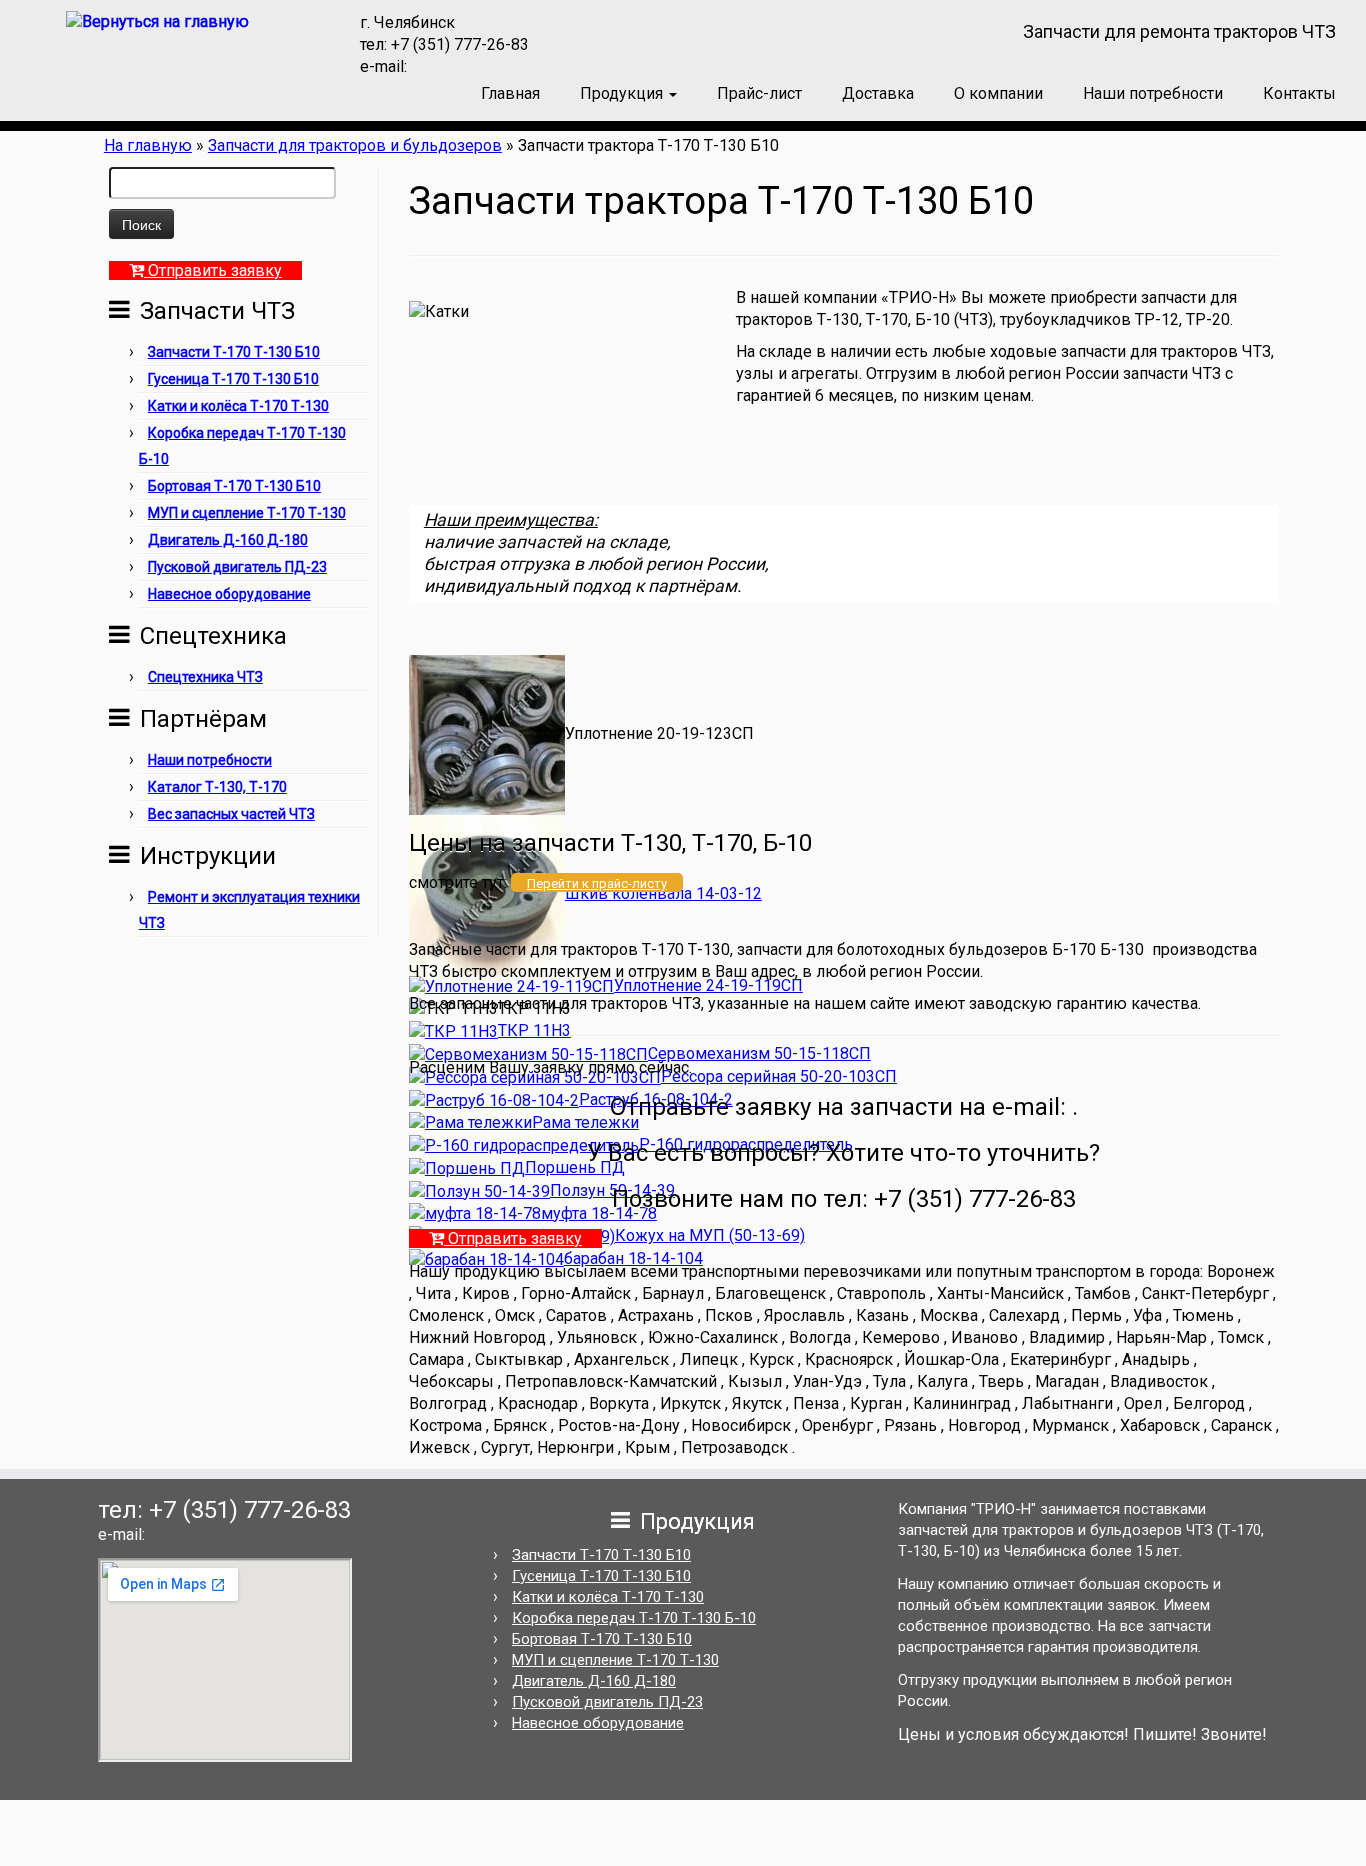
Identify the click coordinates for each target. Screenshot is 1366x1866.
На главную (148, 145)
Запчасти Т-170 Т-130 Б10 (234, 352)
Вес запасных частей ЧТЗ (231, 814)
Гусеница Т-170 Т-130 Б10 (233, 379)
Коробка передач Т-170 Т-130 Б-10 (634, 1618)
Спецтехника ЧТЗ (205, 677)
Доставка (878, 93)
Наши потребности (1153, 93)
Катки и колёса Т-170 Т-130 (238, 406)
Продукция (623, 93)
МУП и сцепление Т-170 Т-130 (247, 513)
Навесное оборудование (229, 594)
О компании (998, 93)
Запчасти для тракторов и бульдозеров (355, 145)
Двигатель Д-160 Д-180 (228, 540)
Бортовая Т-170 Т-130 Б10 (234, 486)
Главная (510, 93)
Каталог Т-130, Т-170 (217, 787)
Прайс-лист (759, 93)
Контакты (1299, 93)
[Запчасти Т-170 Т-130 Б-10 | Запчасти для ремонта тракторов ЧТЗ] (157, 21)
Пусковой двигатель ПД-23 (237, 567)
